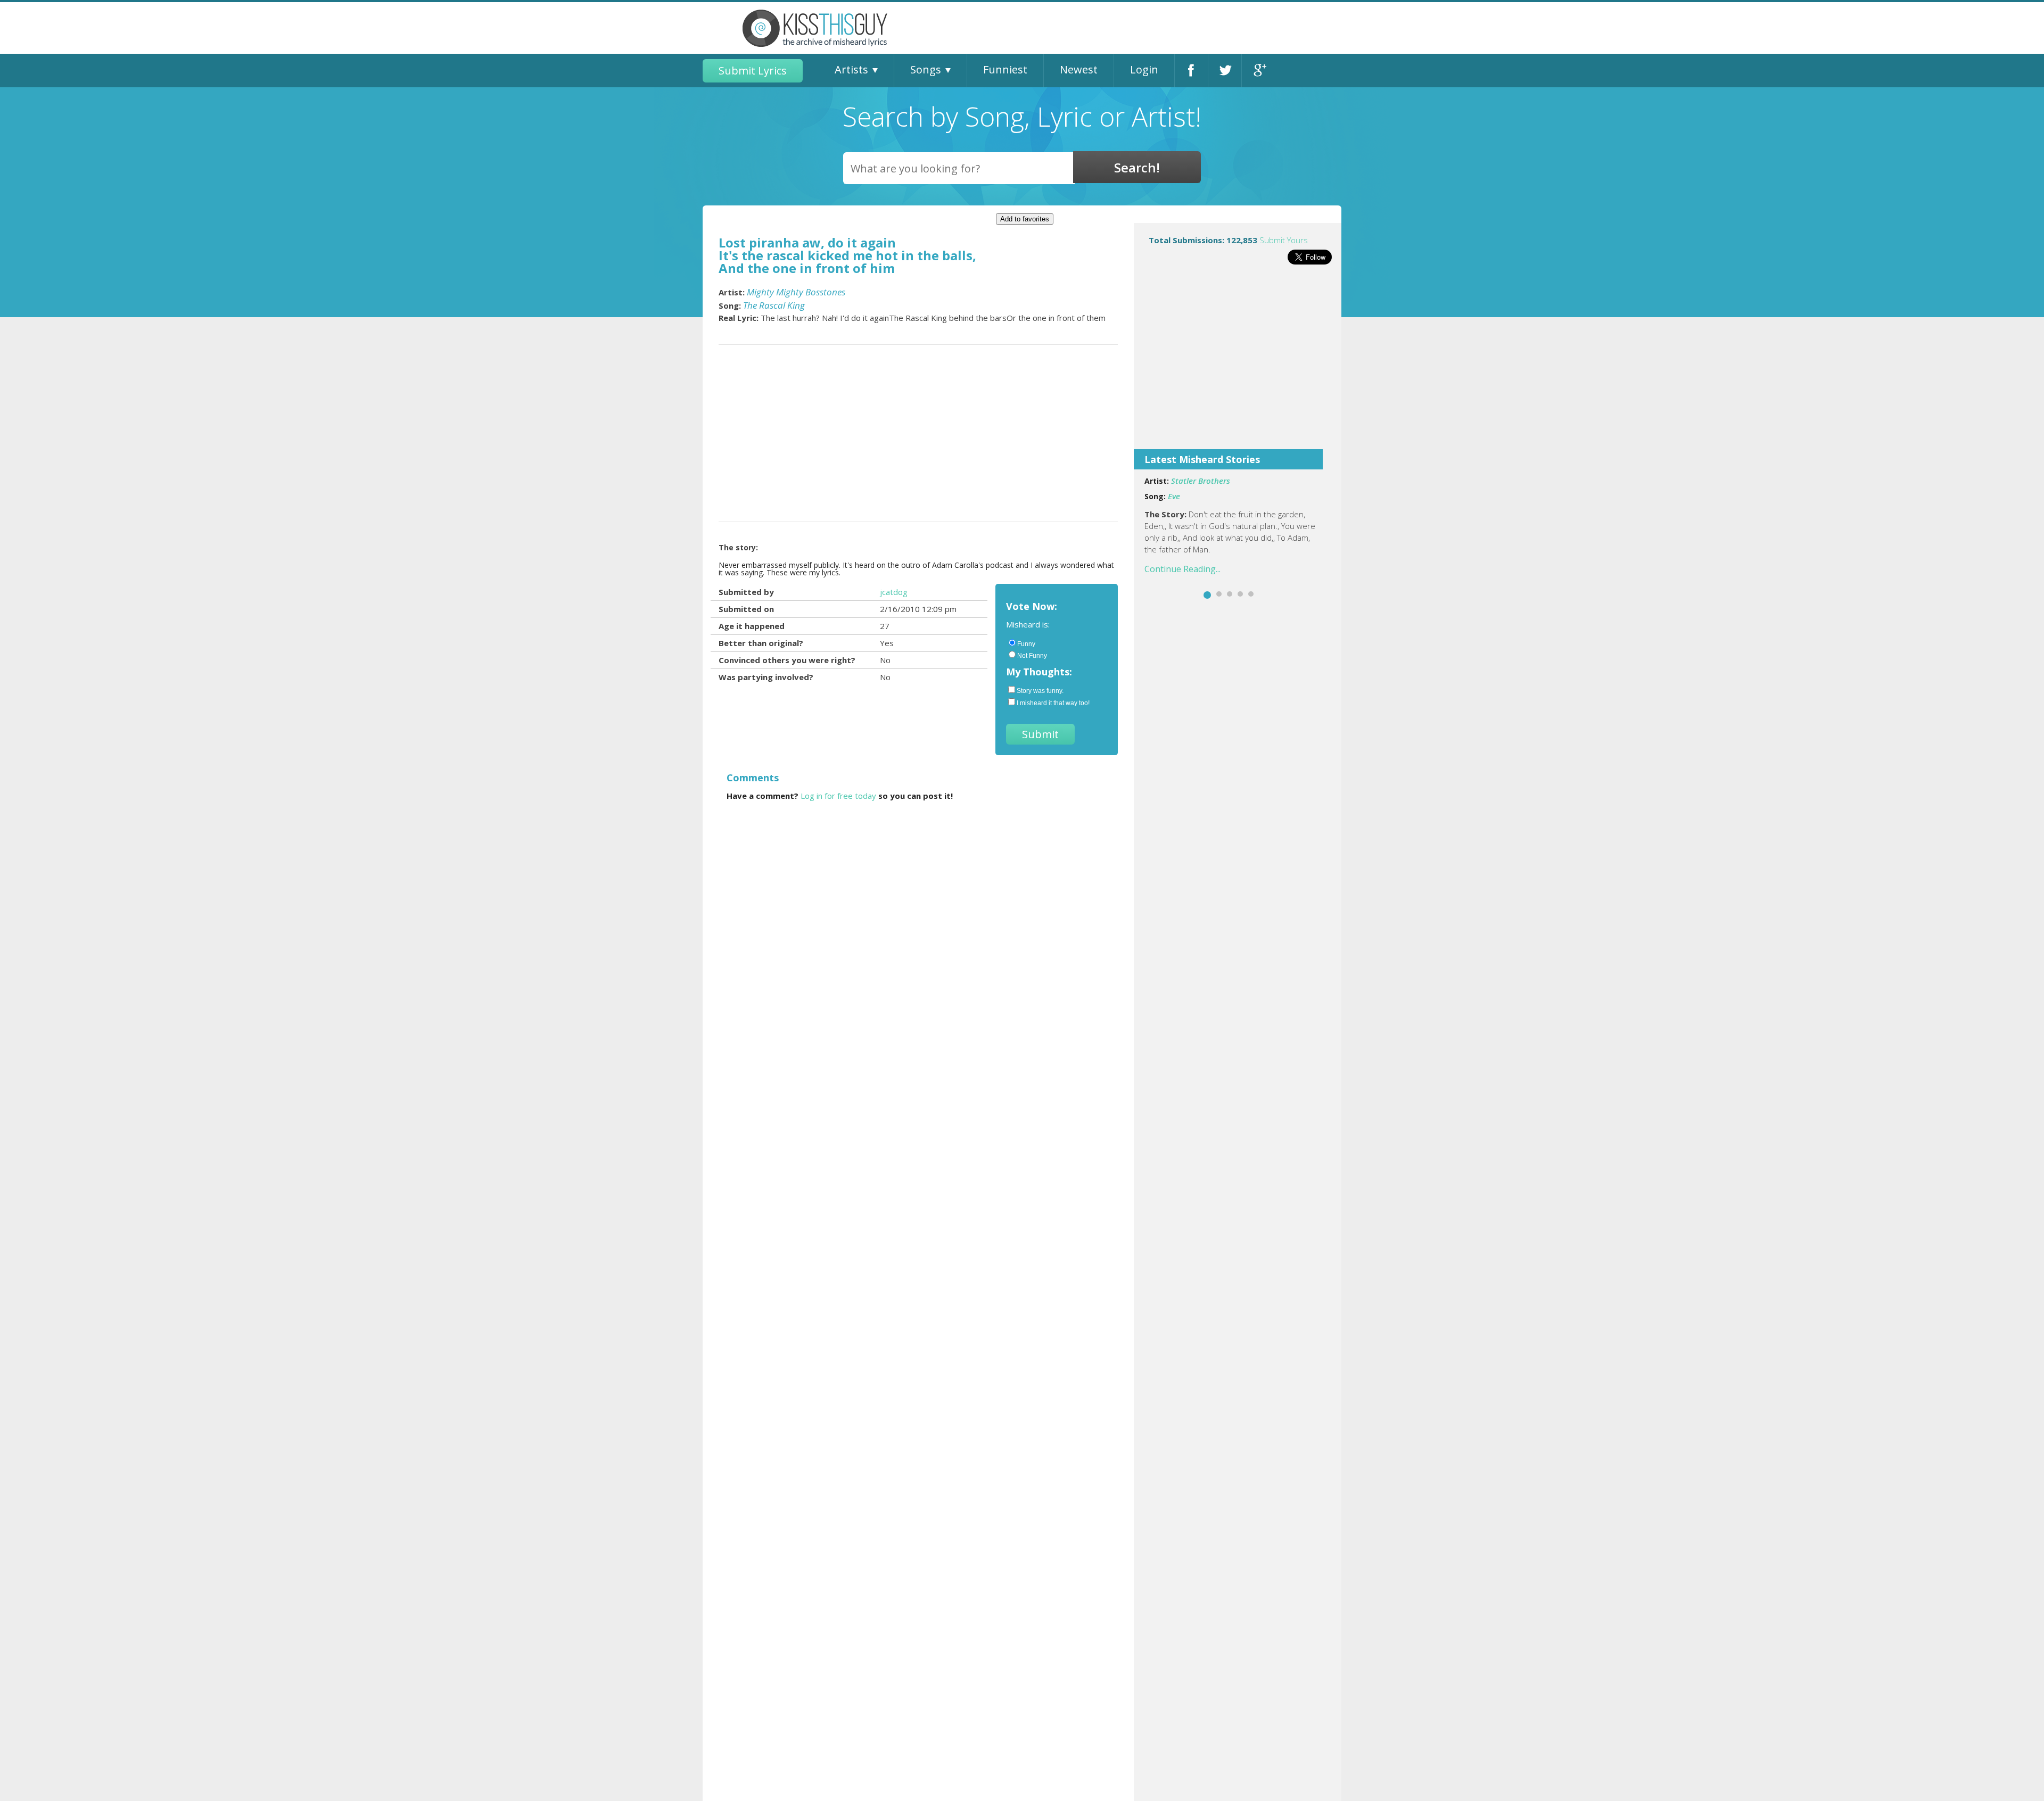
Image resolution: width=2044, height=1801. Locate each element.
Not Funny (1032, 656)
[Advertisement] (1238, 364)
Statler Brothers (1201, 481)
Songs (926, 69)
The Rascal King (774, 305)
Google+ (1259, 71)
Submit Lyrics (753, 71)
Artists (851, 69)
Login (1144, 69)
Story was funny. (1040, 691)
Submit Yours (1284, 240)
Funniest (1005, 69)
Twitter (1225, 71)
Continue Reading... (1182, 569)
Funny (1026, 644)
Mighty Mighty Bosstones (796, 292)
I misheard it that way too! (1053, 703)
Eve (1174, 496)
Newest (1079, 69)
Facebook (1191, 71)
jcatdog (894, 592)
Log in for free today (838, 796)
